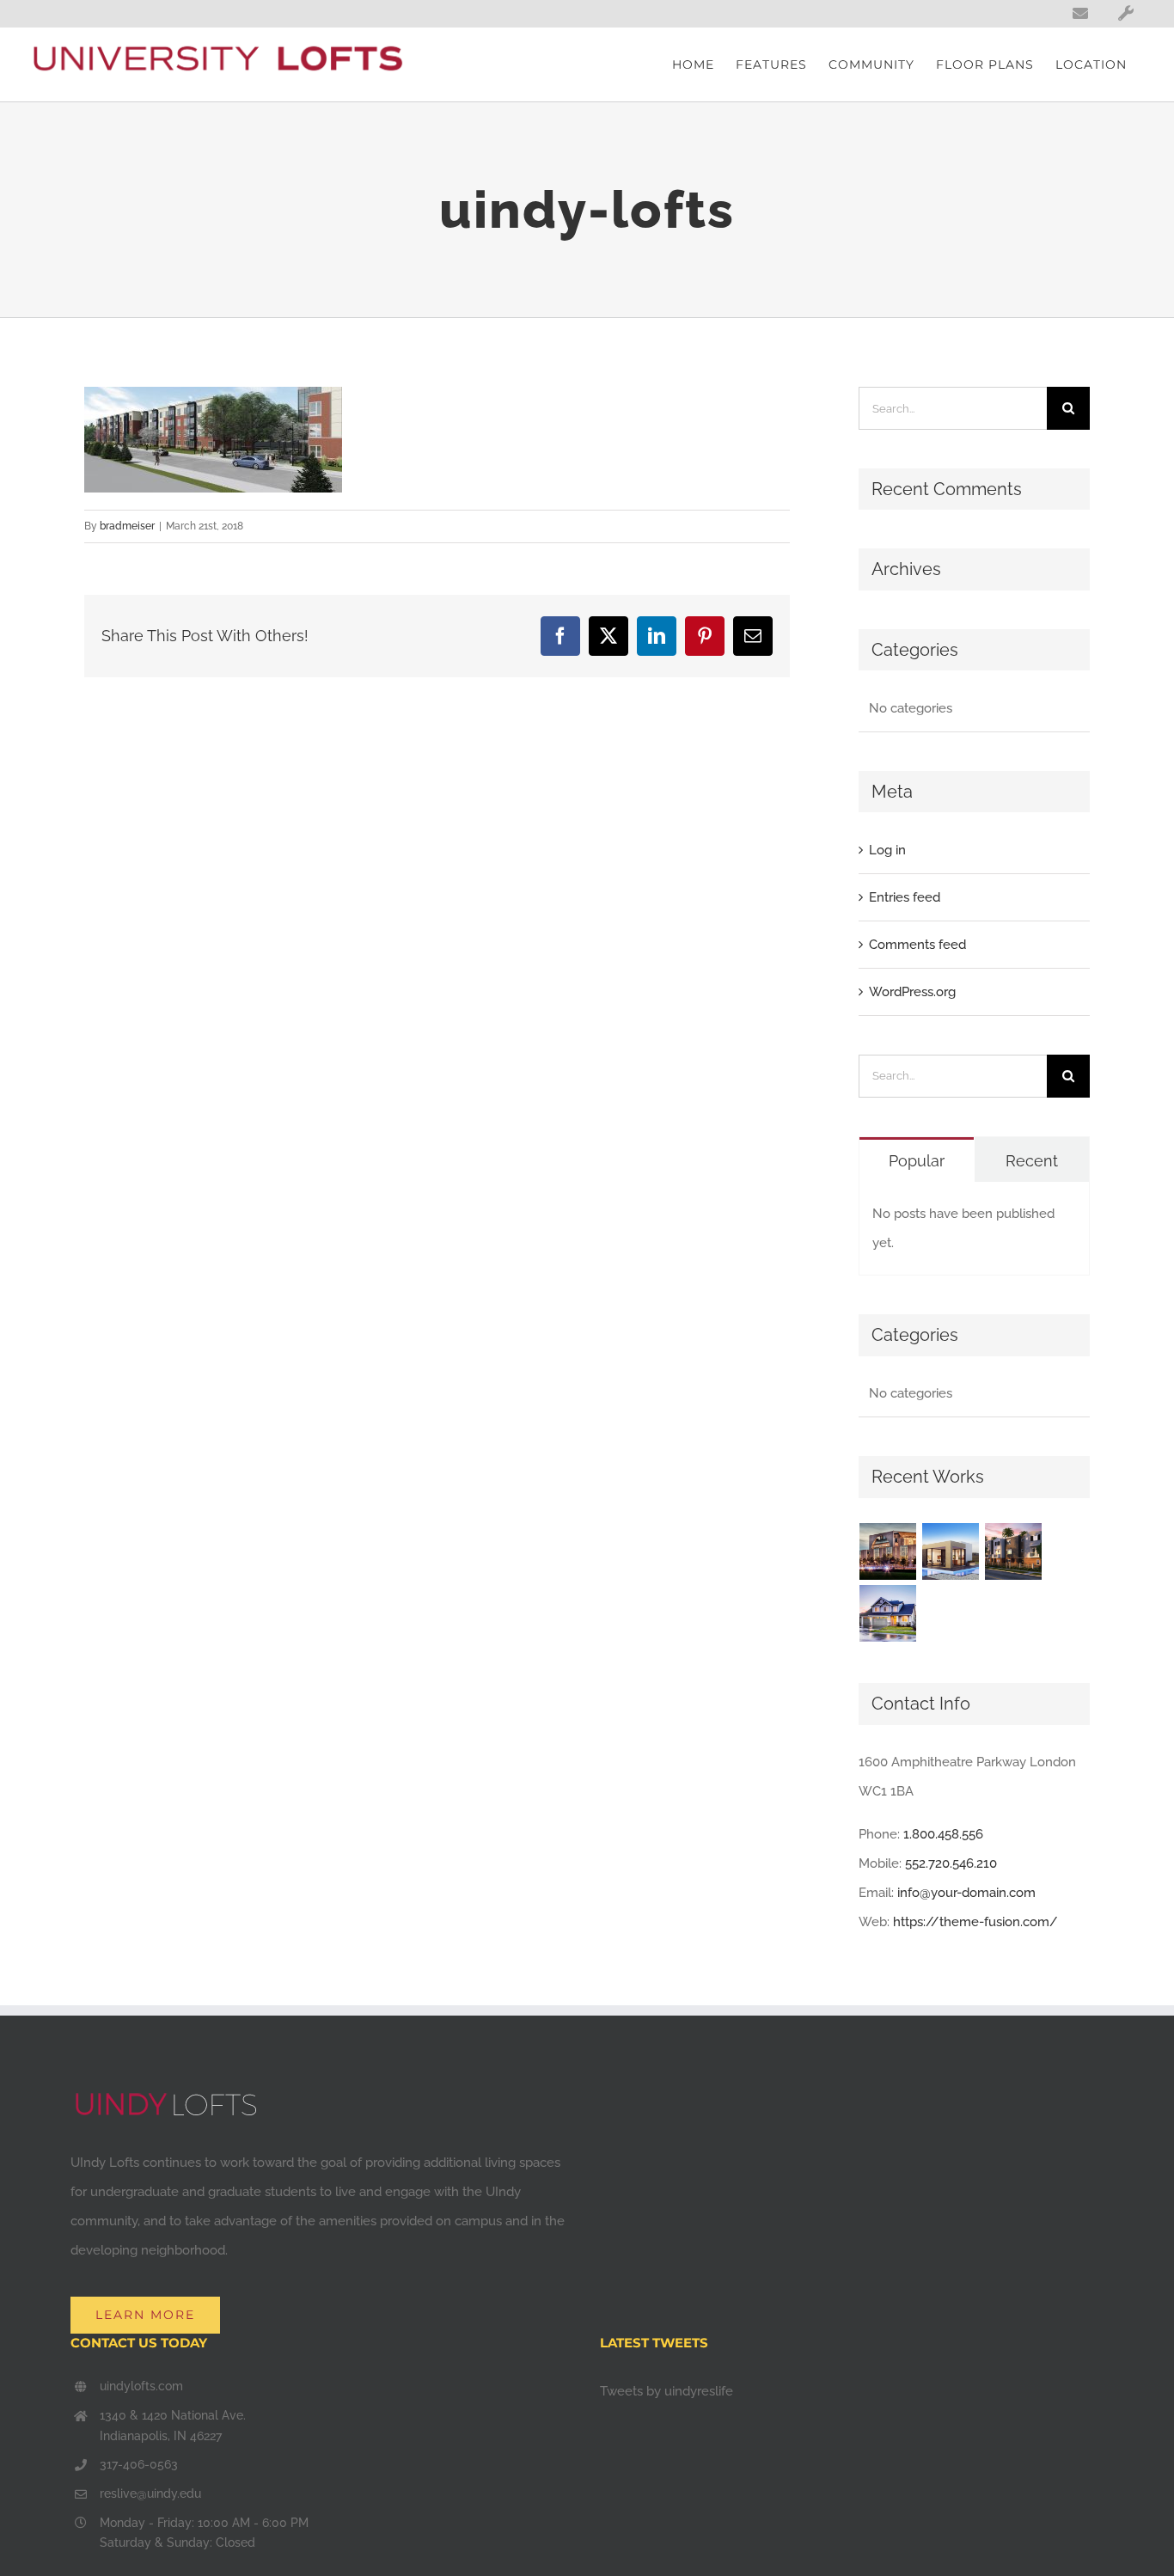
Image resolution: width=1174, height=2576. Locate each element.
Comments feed (917, 945)
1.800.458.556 (943, 1834)
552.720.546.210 (951, 1863)
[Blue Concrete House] (888, 1613)
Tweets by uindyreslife (666, 2391)
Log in (887, 850)
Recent (1032, 1161)
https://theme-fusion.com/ (975, 1922)
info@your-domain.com (966, 1893)
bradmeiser (127, 526)
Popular (917, 1161)
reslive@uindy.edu (150, 2493)
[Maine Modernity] (951, 1551)
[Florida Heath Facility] (888, 1551)
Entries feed (905, 897)
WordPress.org (912, 992)
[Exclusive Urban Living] (1014, 1551)
